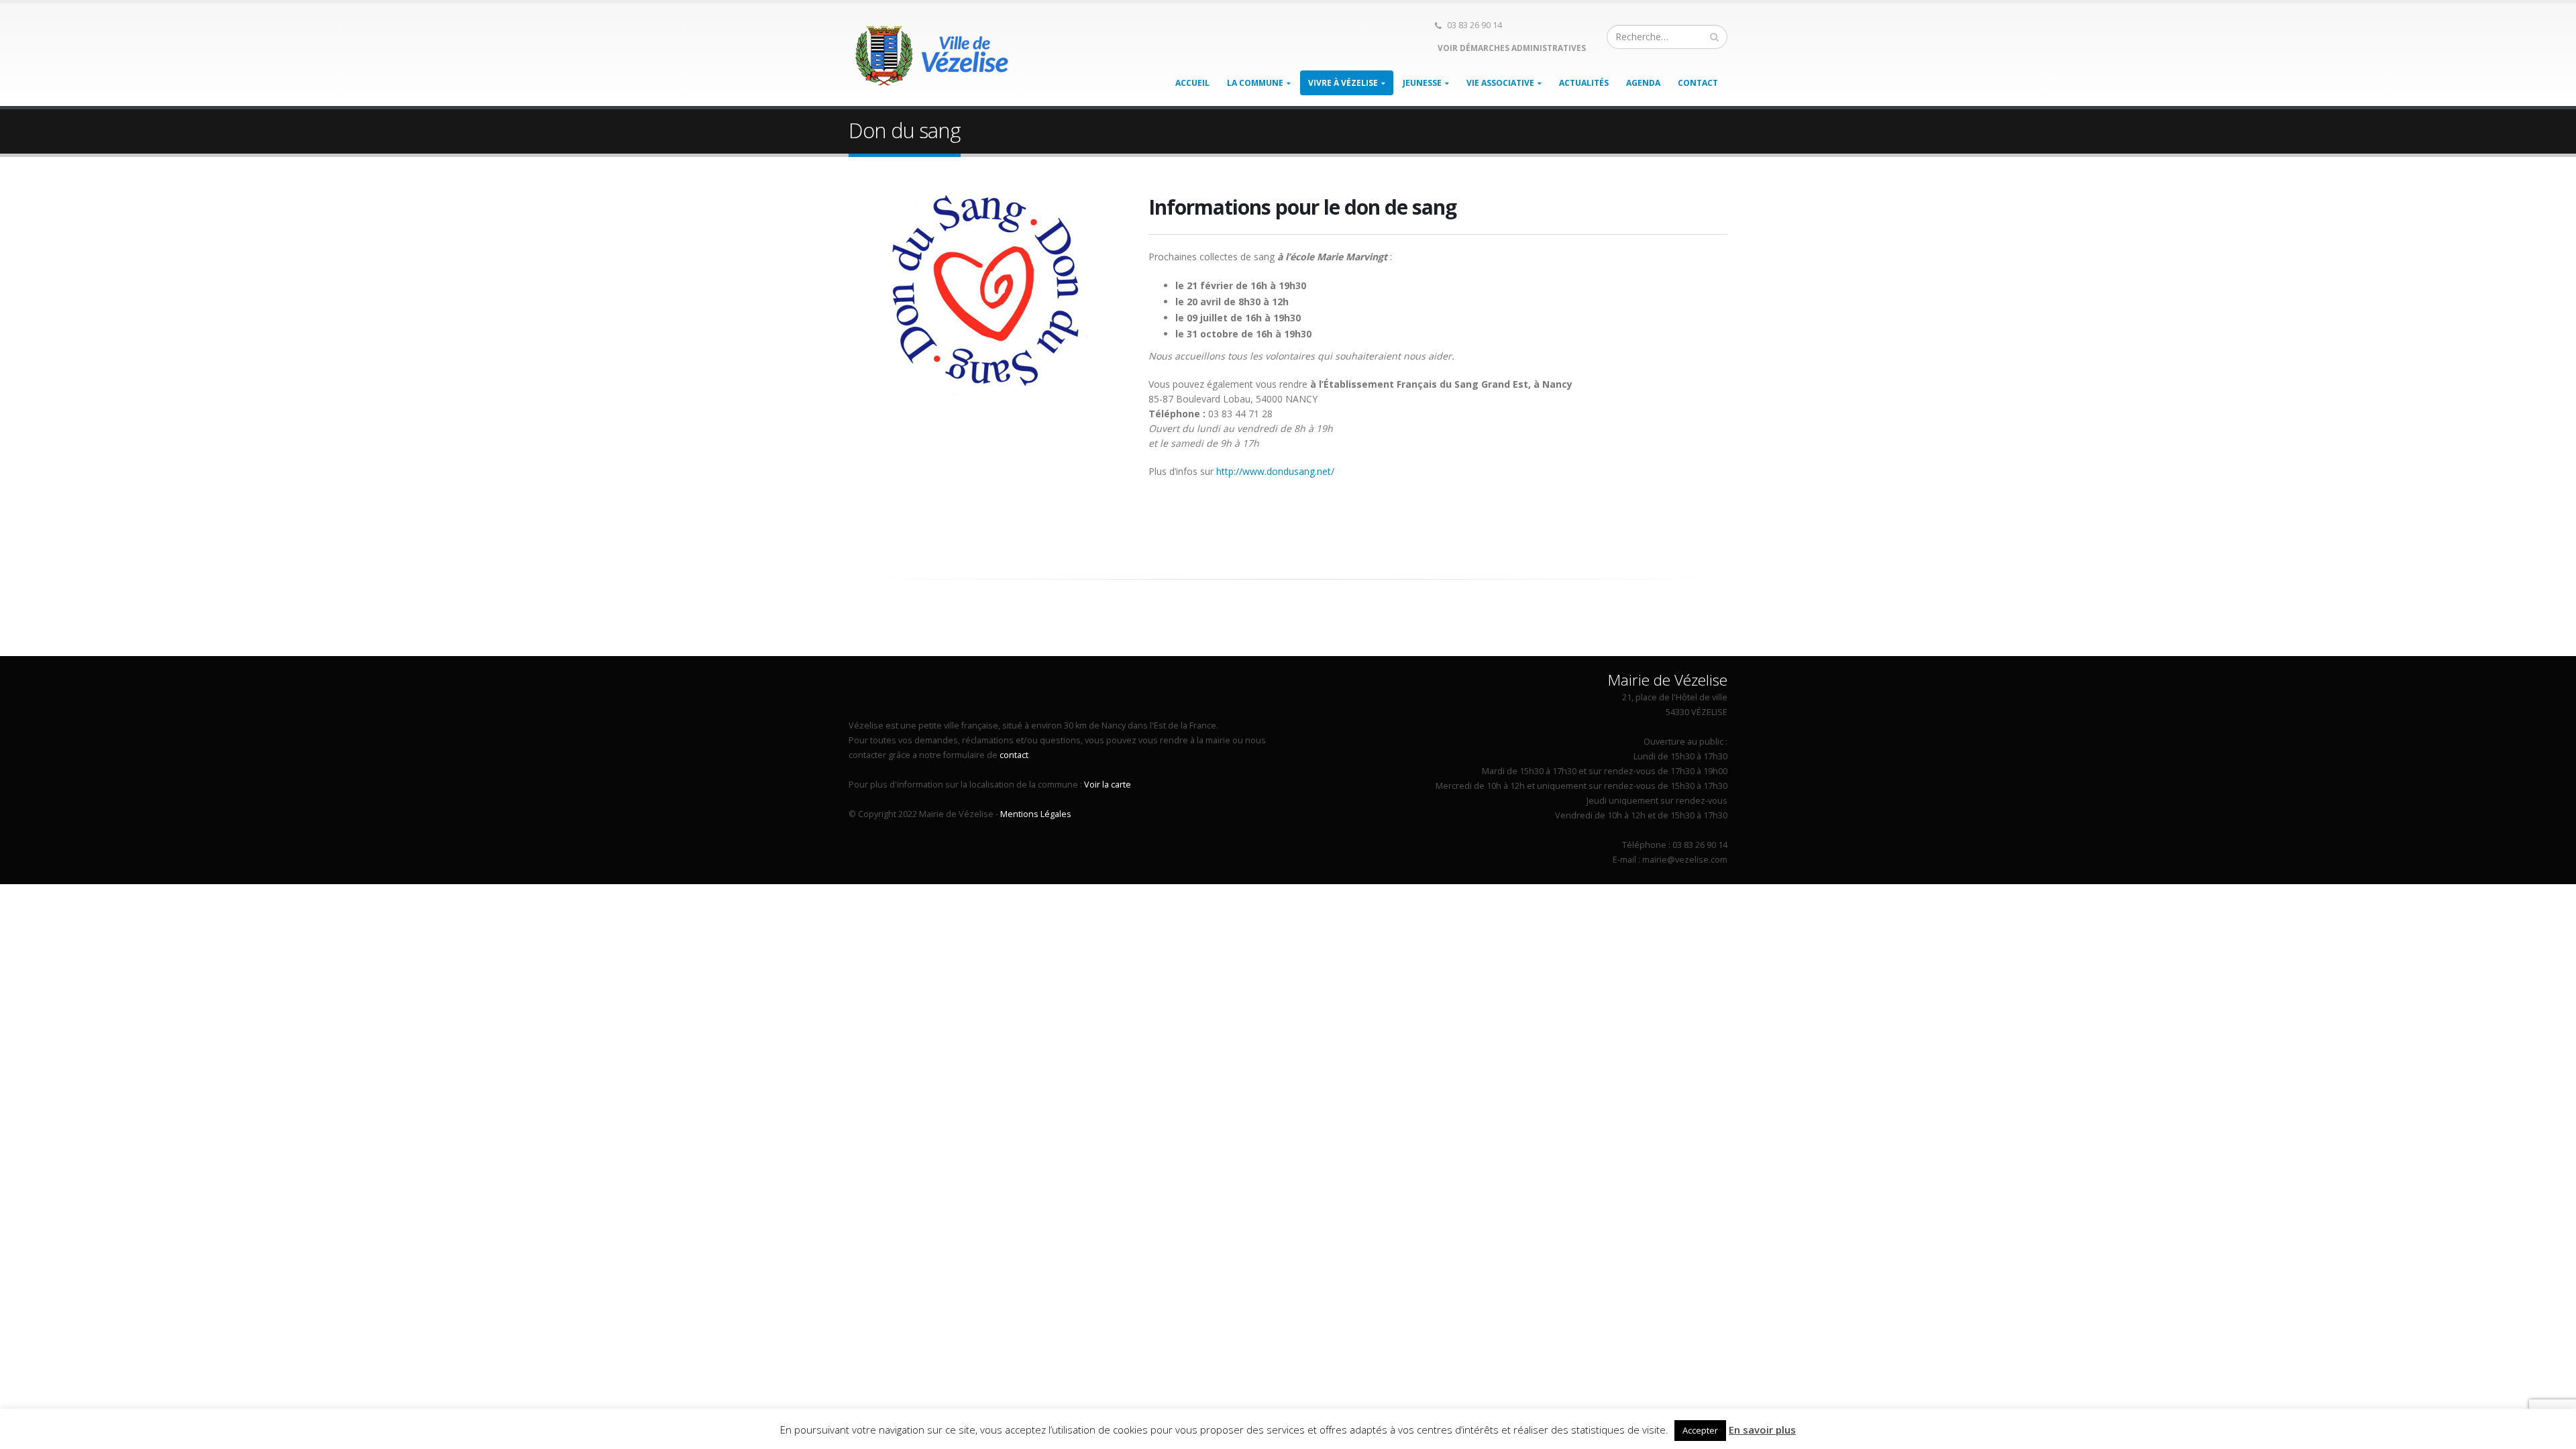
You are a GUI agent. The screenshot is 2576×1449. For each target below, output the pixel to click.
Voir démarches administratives (1511, 48)
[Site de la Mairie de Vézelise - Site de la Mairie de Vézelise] (932, 55)
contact (1014, 755)
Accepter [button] (1700, 1430)
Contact (1698, 83)
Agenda (1643, 83)
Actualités (1584, 83)
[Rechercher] (1715, 37)
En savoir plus (1762, 1430)
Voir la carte (1108, 785)
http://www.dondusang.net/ (1275, 471)
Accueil (1192, 83)
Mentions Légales (1036, 814)
